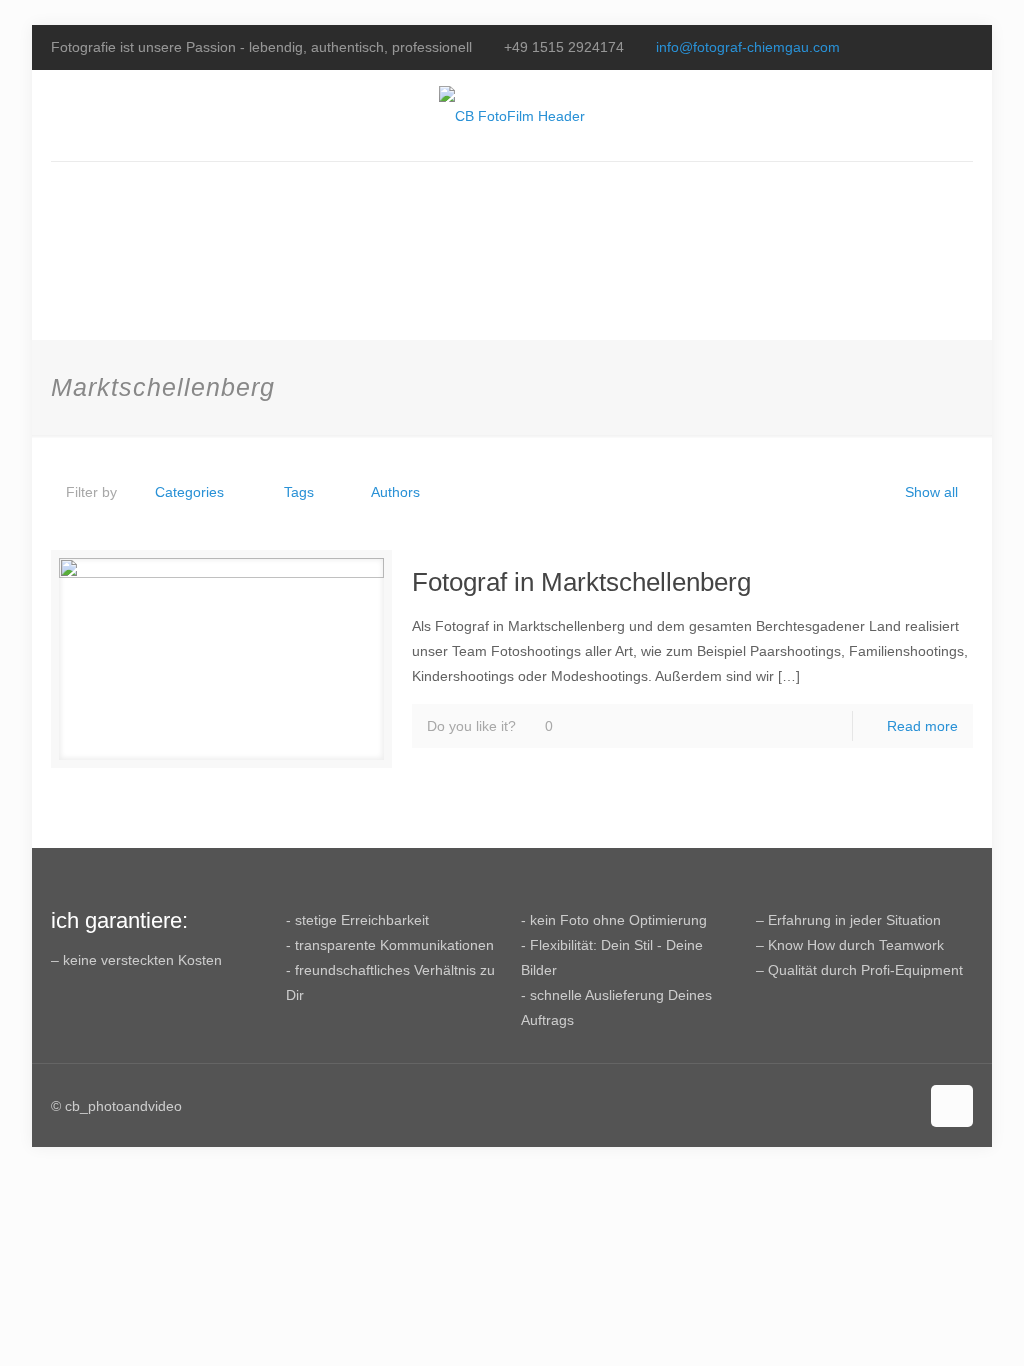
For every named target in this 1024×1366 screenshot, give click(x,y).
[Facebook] (908, 46)
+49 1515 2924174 (564, 47)
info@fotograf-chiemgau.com (748, 47)
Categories (189, 492)
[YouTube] (935, 46)
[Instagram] (962, 46)
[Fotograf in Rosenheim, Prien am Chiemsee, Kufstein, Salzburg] (512, 115)
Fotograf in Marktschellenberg (581, 582)
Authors (395, 492)
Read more (922, 726)
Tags (299, 492)
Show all (931, 492)
